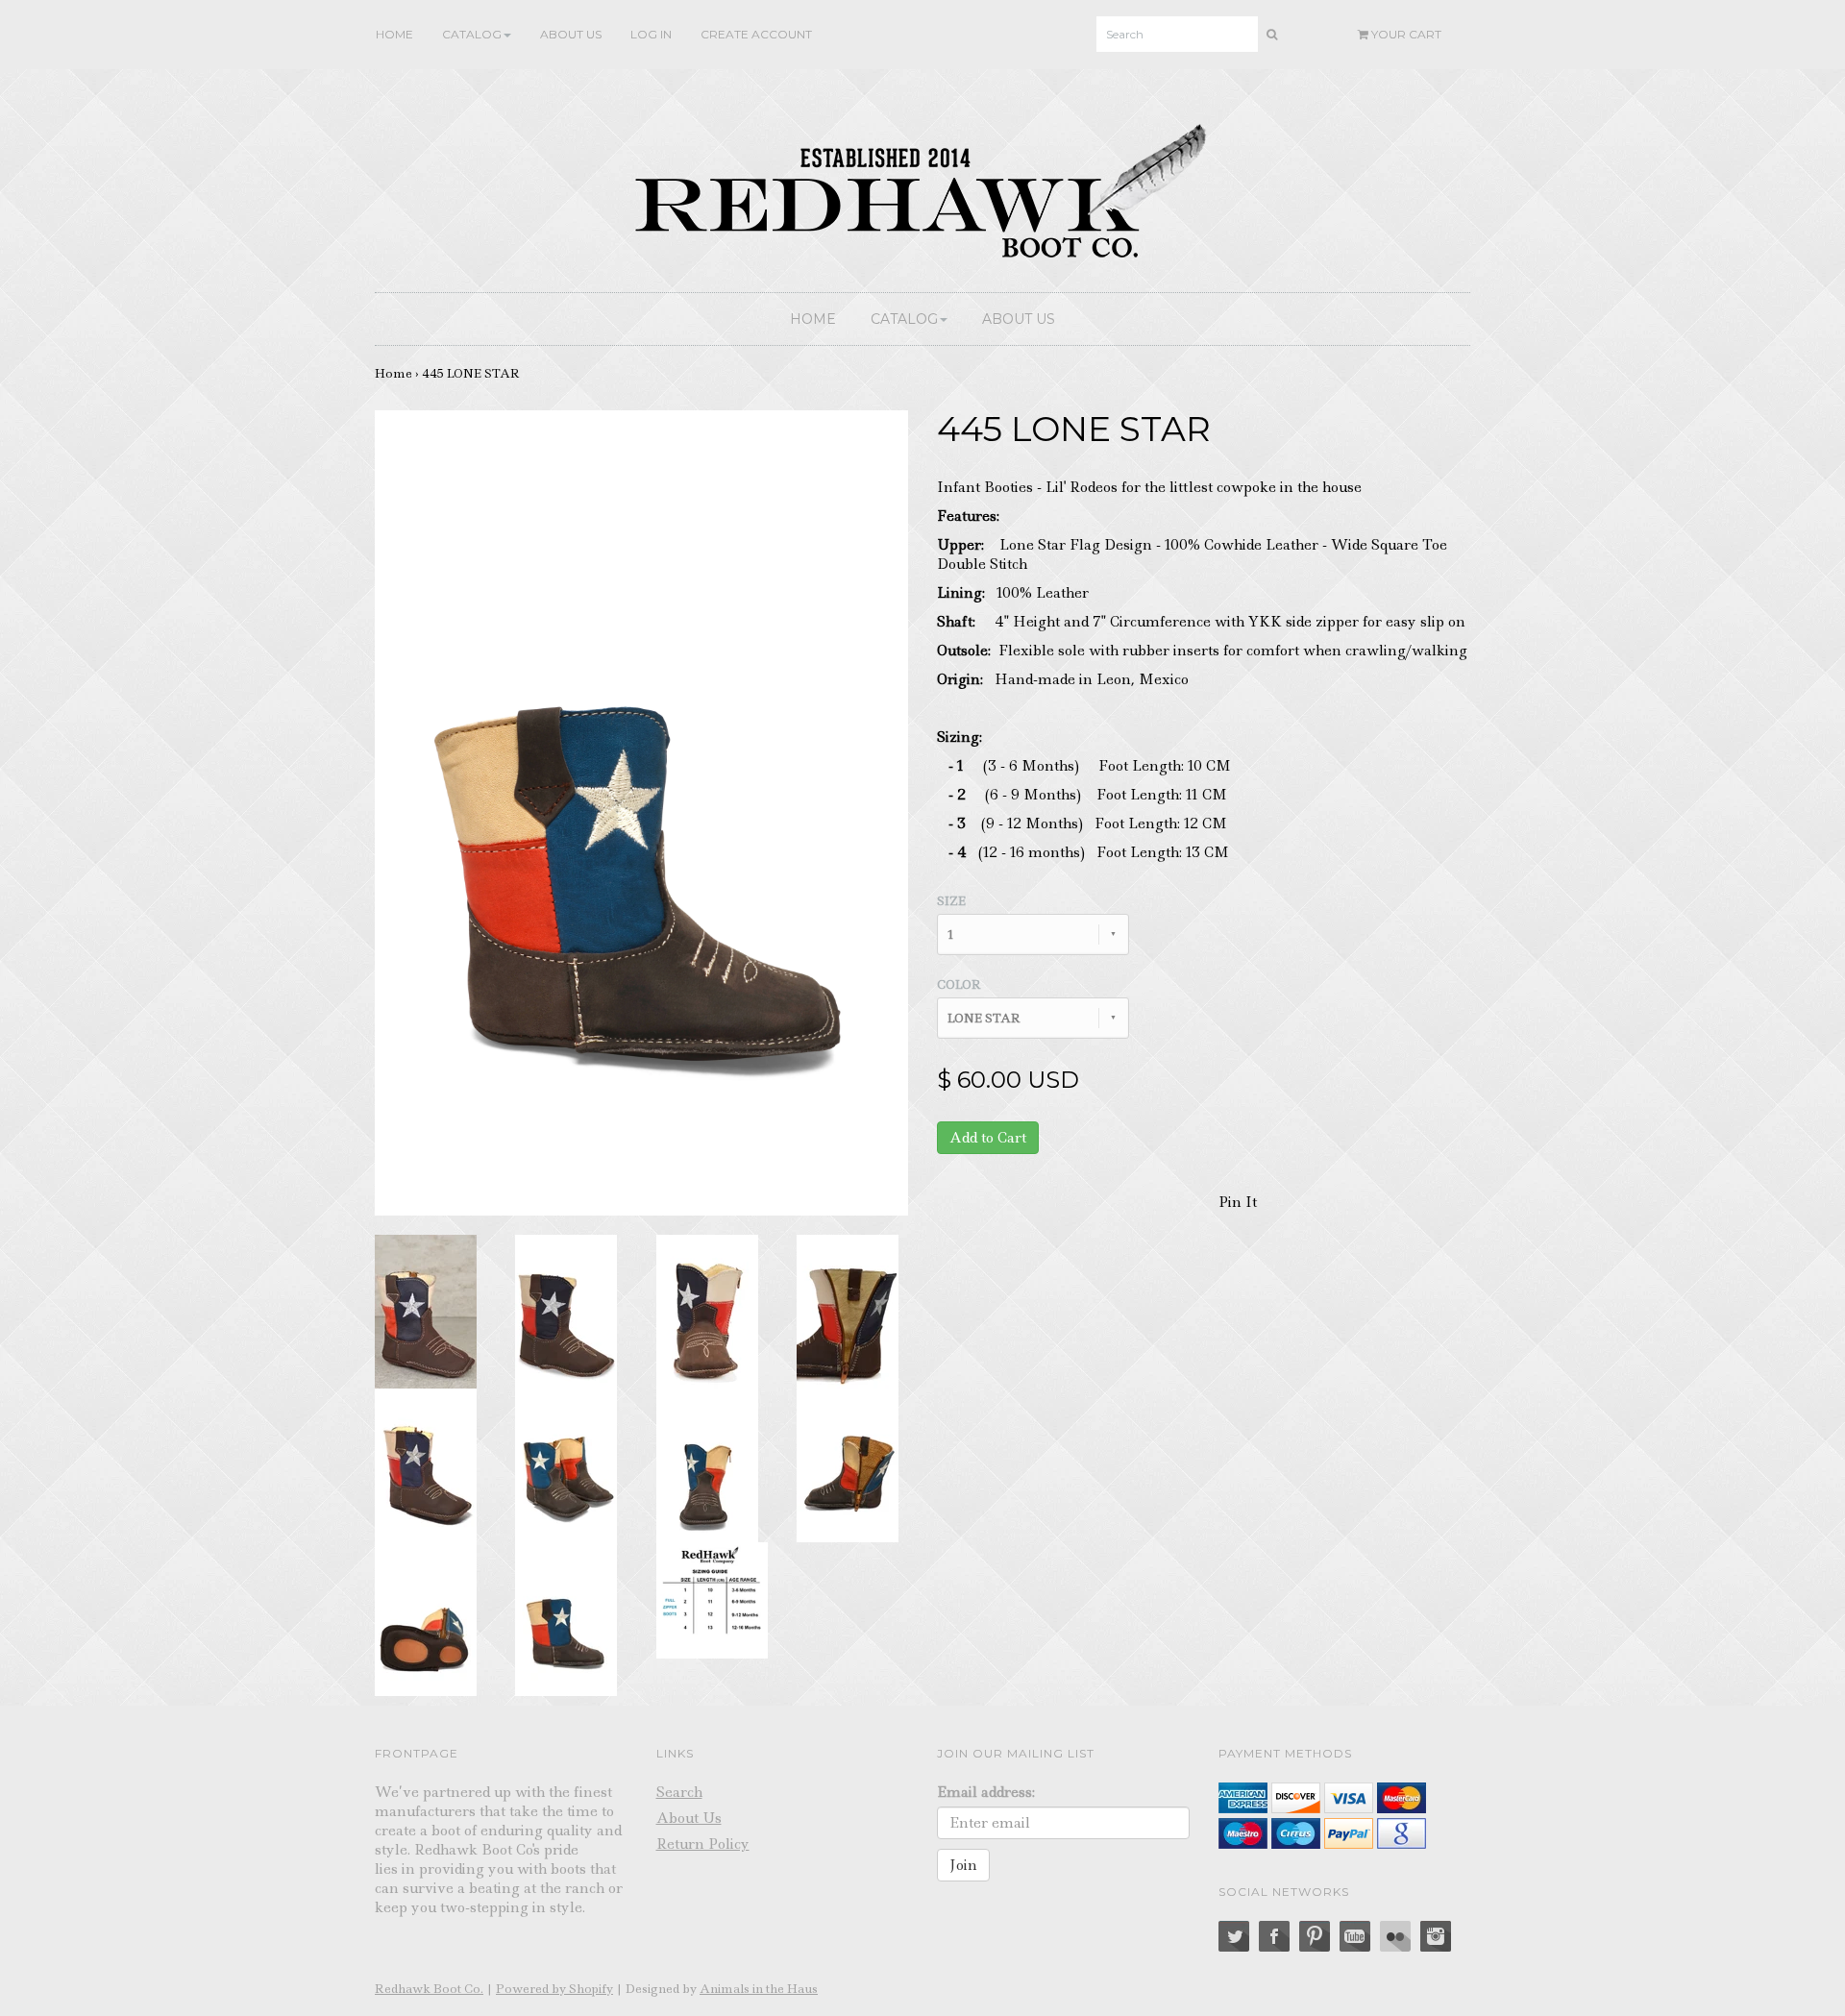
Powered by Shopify (554, 1989)
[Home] (922, 186)
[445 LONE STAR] (426, 1310)
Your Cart (1405, 34)
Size (951, 901)
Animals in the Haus (759, 1989)
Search (679, 1792)
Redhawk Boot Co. (429, 1989)
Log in (651, 34)
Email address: (986, 1792)
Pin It (1238, 1202)
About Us (571, 34)
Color (959, 984)
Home (394, 34)
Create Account (756, 34)
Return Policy (703, 1844)
